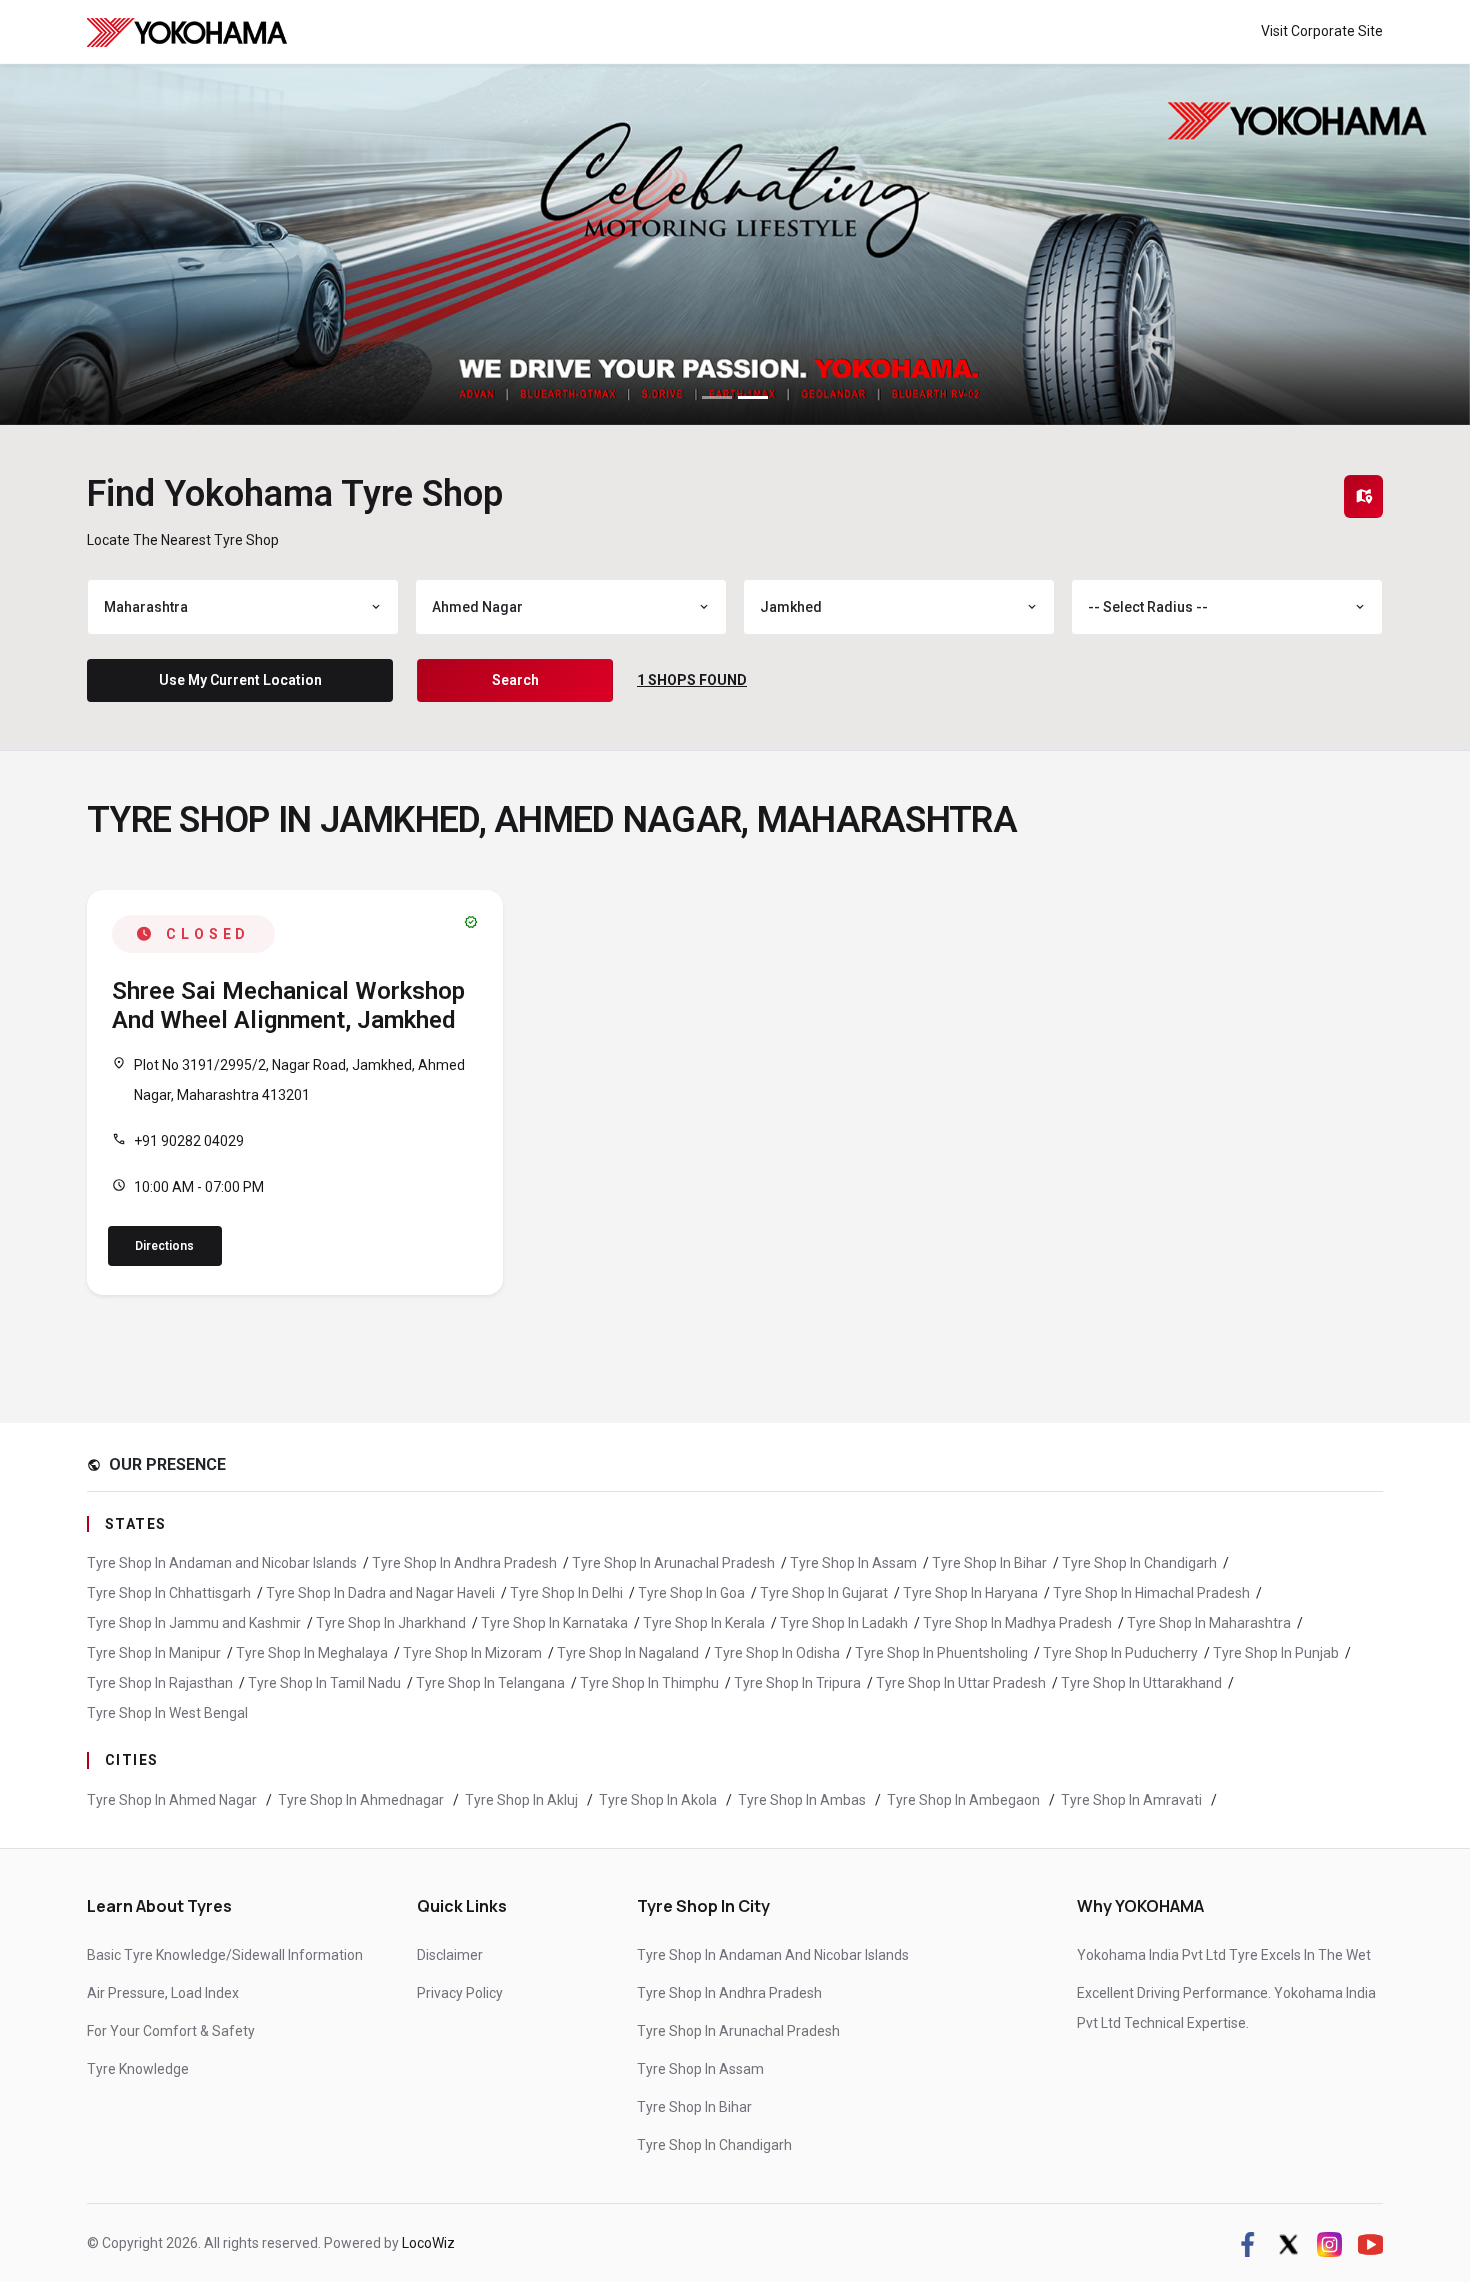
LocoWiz (428, 2243)
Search (515, 680)
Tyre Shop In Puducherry (1120, 1653)
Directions (164, 1246)
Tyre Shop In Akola (659, 1800)
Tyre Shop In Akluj (523, 1800)
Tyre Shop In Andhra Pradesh (464, 1563)
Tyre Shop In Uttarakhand (1141, 1683)
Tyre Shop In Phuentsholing (941, 1653)
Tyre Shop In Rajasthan (160, 1683)
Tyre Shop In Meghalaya (312, 1653)
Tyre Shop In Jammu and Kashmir (194, 1623)
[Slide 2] (753, 397)
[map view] (1364, 496)
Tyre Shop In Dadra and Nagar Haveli (380, 1593)
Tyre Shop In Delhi (566, 1593)
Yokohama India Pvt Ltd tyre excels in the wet (1224, 1955)
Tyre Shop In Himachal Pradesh (1151, 1593)
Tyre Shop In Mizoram (472, 1653)
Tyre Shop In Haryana (970, 1593)
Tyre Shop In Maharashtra (1209, 1623)
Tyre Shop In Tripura (797, 1683)
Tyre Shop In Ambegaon (965, 1800)
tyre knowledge (138, 2069)
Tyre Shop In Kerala (704, 1623)
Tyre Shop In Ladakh (844, 1623)
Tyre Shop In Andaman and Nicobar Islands (222, 1563)
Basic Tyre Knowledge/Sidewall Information (225, 1955)
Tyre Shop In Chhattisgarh (169, 1593)
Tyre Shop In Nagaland (628, 1653)
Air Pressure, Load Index (163, 1993)
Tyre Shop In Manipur (154, 1653)
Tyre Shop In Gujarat (824, 1593)
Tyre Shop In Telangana (490, 1683)
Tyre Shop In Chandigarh (1139, 1563)
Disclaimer (450, 1955)
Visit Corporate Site (1322, 31)
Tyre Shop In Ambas (803, 1800)
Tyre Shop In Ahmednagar (362, 1800)
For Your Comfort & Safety (171, 2031)
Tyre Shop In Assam (853, 1563)
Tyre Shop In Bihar (989, 1563)
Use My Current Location (240, 680)
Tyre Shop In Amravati (1133, 1800)
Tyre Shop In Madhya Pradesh (1017, 1623)
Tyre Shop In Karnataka (554, 1623)
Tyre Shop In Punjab (1276, 1653)
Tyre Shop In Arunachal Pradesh (673, 1563)
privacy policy (460, 1993)
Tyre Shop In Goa (691, 1593)
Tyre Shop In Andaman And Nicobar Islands (773, 1955)
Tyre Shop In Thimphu (649, 1683)
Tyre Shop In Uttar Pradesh (961, 1683)
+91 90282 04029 (189, 1141)
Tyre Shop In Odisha (777, 1653)
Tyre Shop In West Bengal (167, 1713)
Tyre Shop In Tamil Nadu (324, 1683)
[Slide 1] (717, 397)
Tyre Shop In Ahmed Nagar (173, 1800)
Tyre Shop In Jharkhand (391, 1623)
